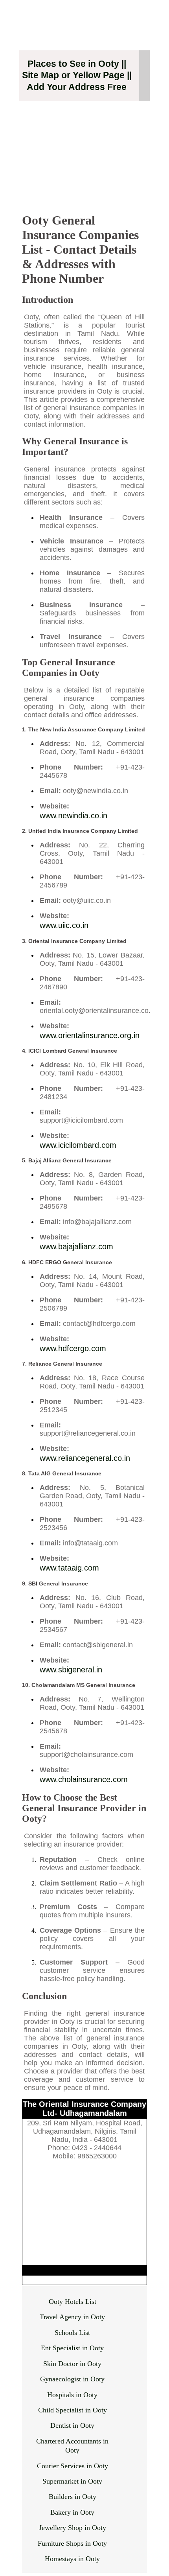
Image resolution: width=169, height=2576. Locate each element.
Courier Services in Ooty (73, 2466)
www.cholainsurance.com (84, 1779)
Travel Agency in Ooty (72, 2317)
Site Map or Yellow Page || (77, 75)
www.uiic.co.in (64, 925)
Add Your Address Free (77, 87)
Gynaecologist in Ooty (72, 2379)
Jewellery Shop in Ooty (73, 2528)
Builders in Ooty (73, 2497)
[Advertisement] (84, 153)
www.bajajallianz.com (76, 1247)
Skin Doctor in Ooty (72, 2364)
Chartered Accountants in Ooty (72, 2446)
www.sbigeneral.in (71, 1670)
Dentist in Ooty (72, 2425)
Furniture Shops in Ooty (72, 2543)
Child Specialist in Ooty (73, 2410)
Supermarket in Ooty (72, 2481)
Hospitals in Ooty (72, 2395)
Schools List (72, 2333)
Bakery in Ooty (72, 2512)
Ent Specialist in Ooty (72, 2348)
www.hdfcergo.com (73, 1348)
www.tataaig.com (69, 1568)
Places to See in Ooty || (77, 64)
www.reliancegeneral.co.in (85, 1458)
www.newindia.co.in (73, 816)
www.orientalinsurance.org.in (90, 1035)
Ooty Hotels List (73, 2302)
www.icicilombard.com (78, 1145)
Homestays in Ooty (72, 2559)
